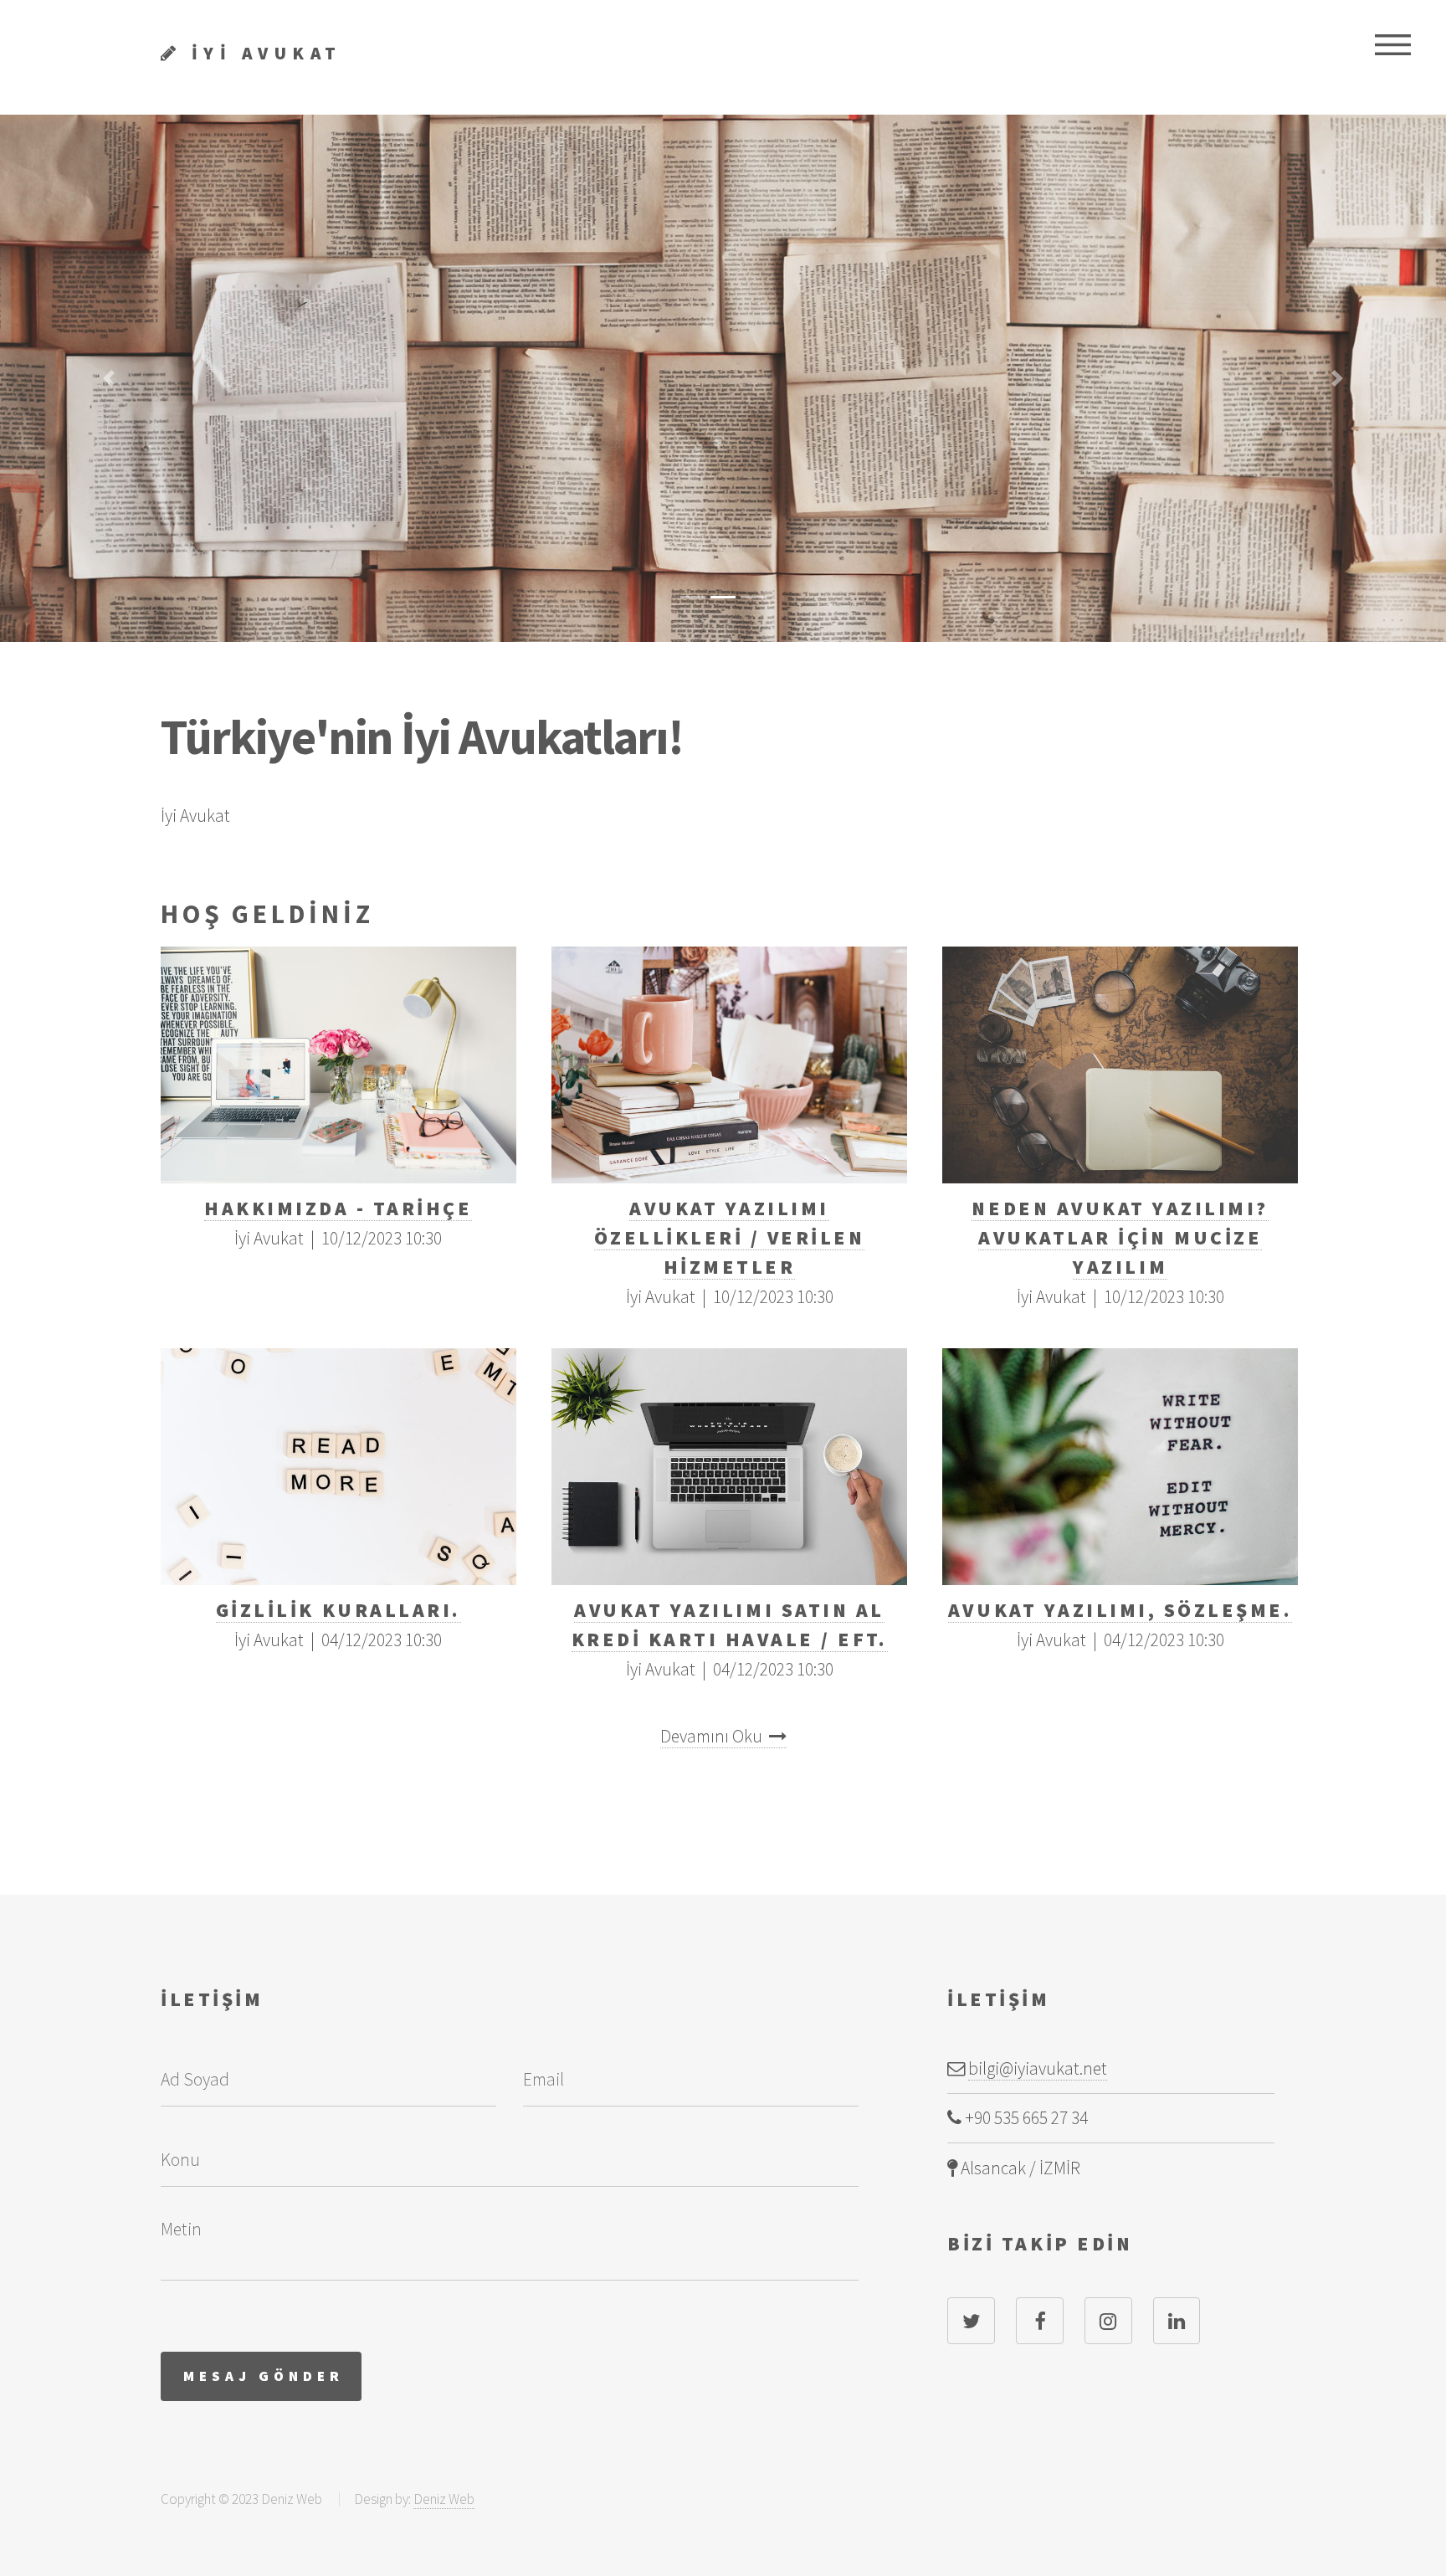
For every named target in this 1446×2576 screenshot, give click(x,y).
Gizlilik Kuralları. (338, 1610)
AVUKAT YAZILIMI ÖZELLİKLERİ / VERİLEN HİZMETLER (730, 1237)
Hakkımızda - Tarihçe (338, 1208)
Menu (1392, 44)
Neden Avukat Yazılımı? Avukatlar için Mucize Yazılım (1120, 1237)
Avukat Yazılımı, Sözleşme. (1120, 1610)
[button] (108, 378)
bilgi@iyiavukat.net (1038, 2068)
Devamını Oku (715, 1736)
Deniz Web (444, 2499)
